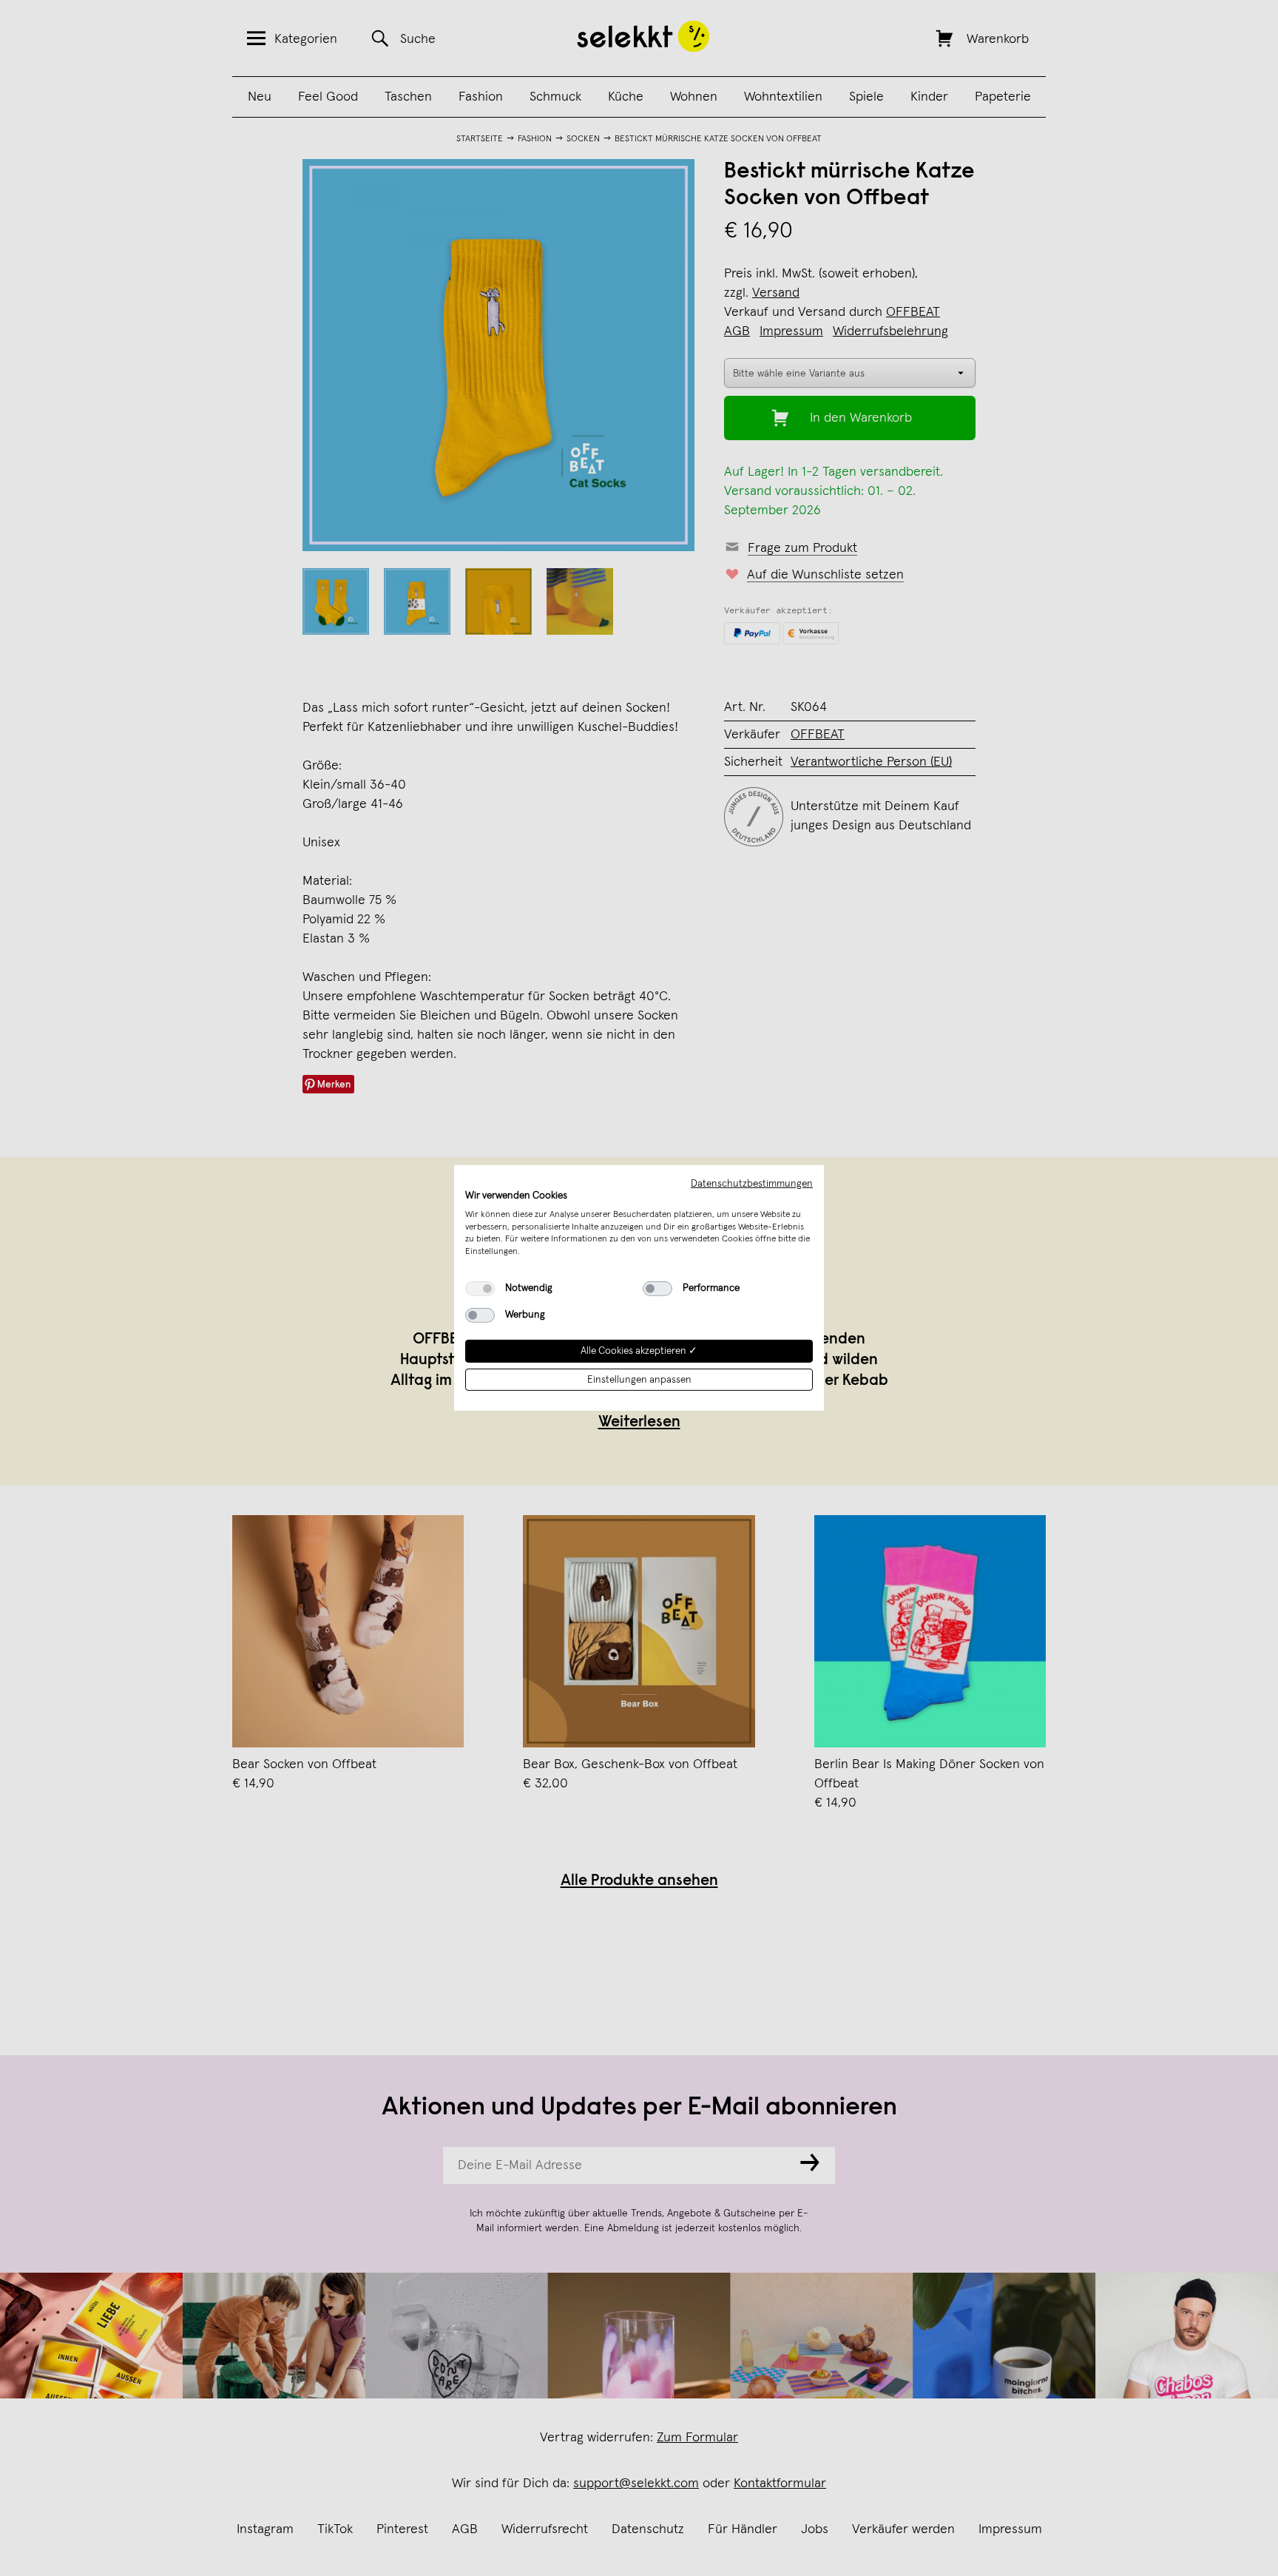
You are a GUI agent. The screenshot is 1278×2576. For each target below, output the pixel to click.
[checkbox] (480, 1289)
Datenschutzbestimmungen (752, 1184)
